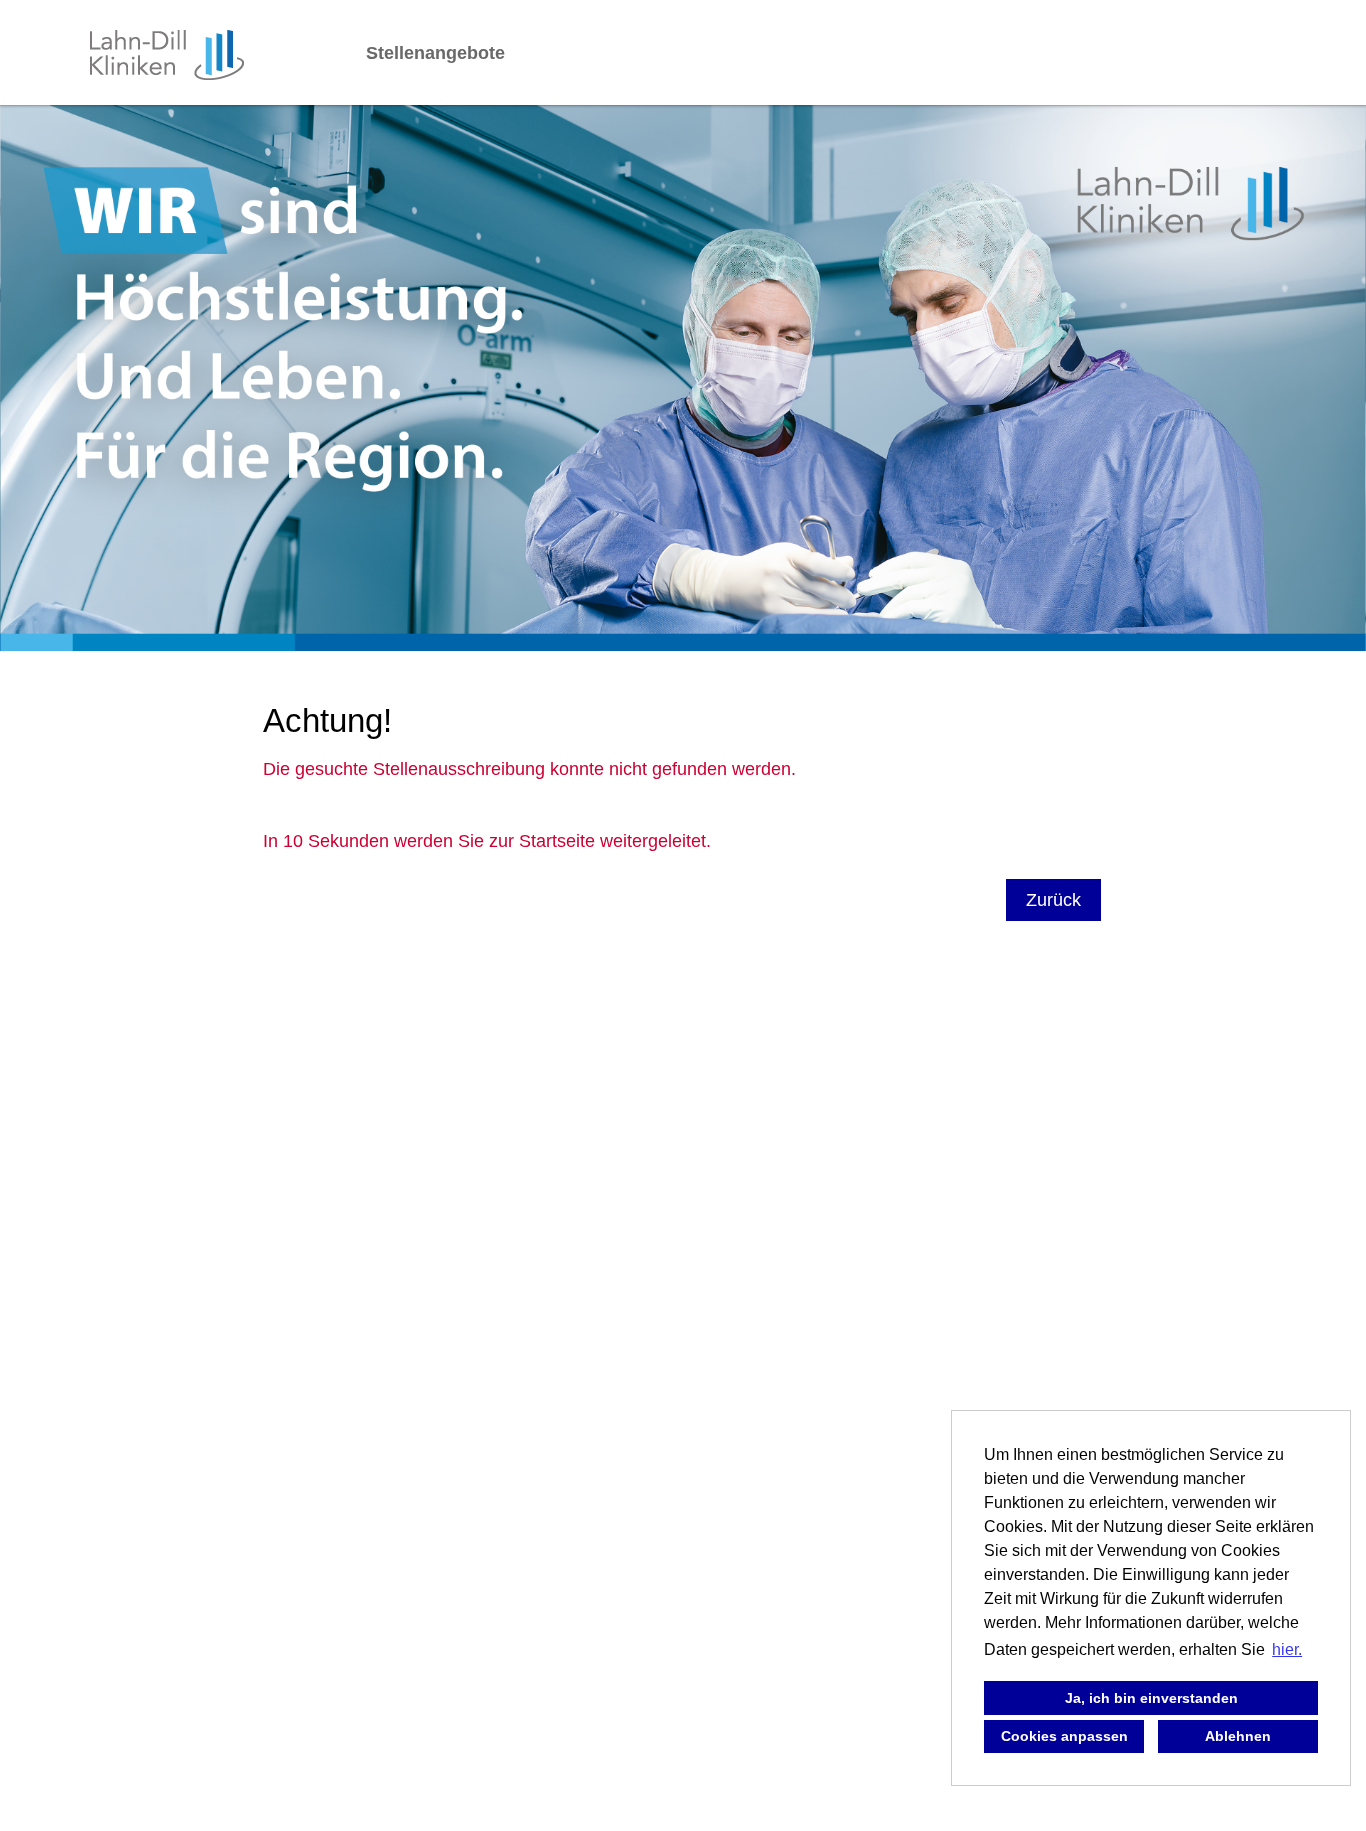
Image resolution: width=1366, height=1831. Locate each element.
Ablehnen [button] (1238, 1736)
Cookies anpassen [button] (1064, 1736)
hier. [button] (1287, 1649)
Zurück (1053, 900)
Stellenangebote (435, 53)
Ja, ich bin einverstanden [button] (1151, 1698)
